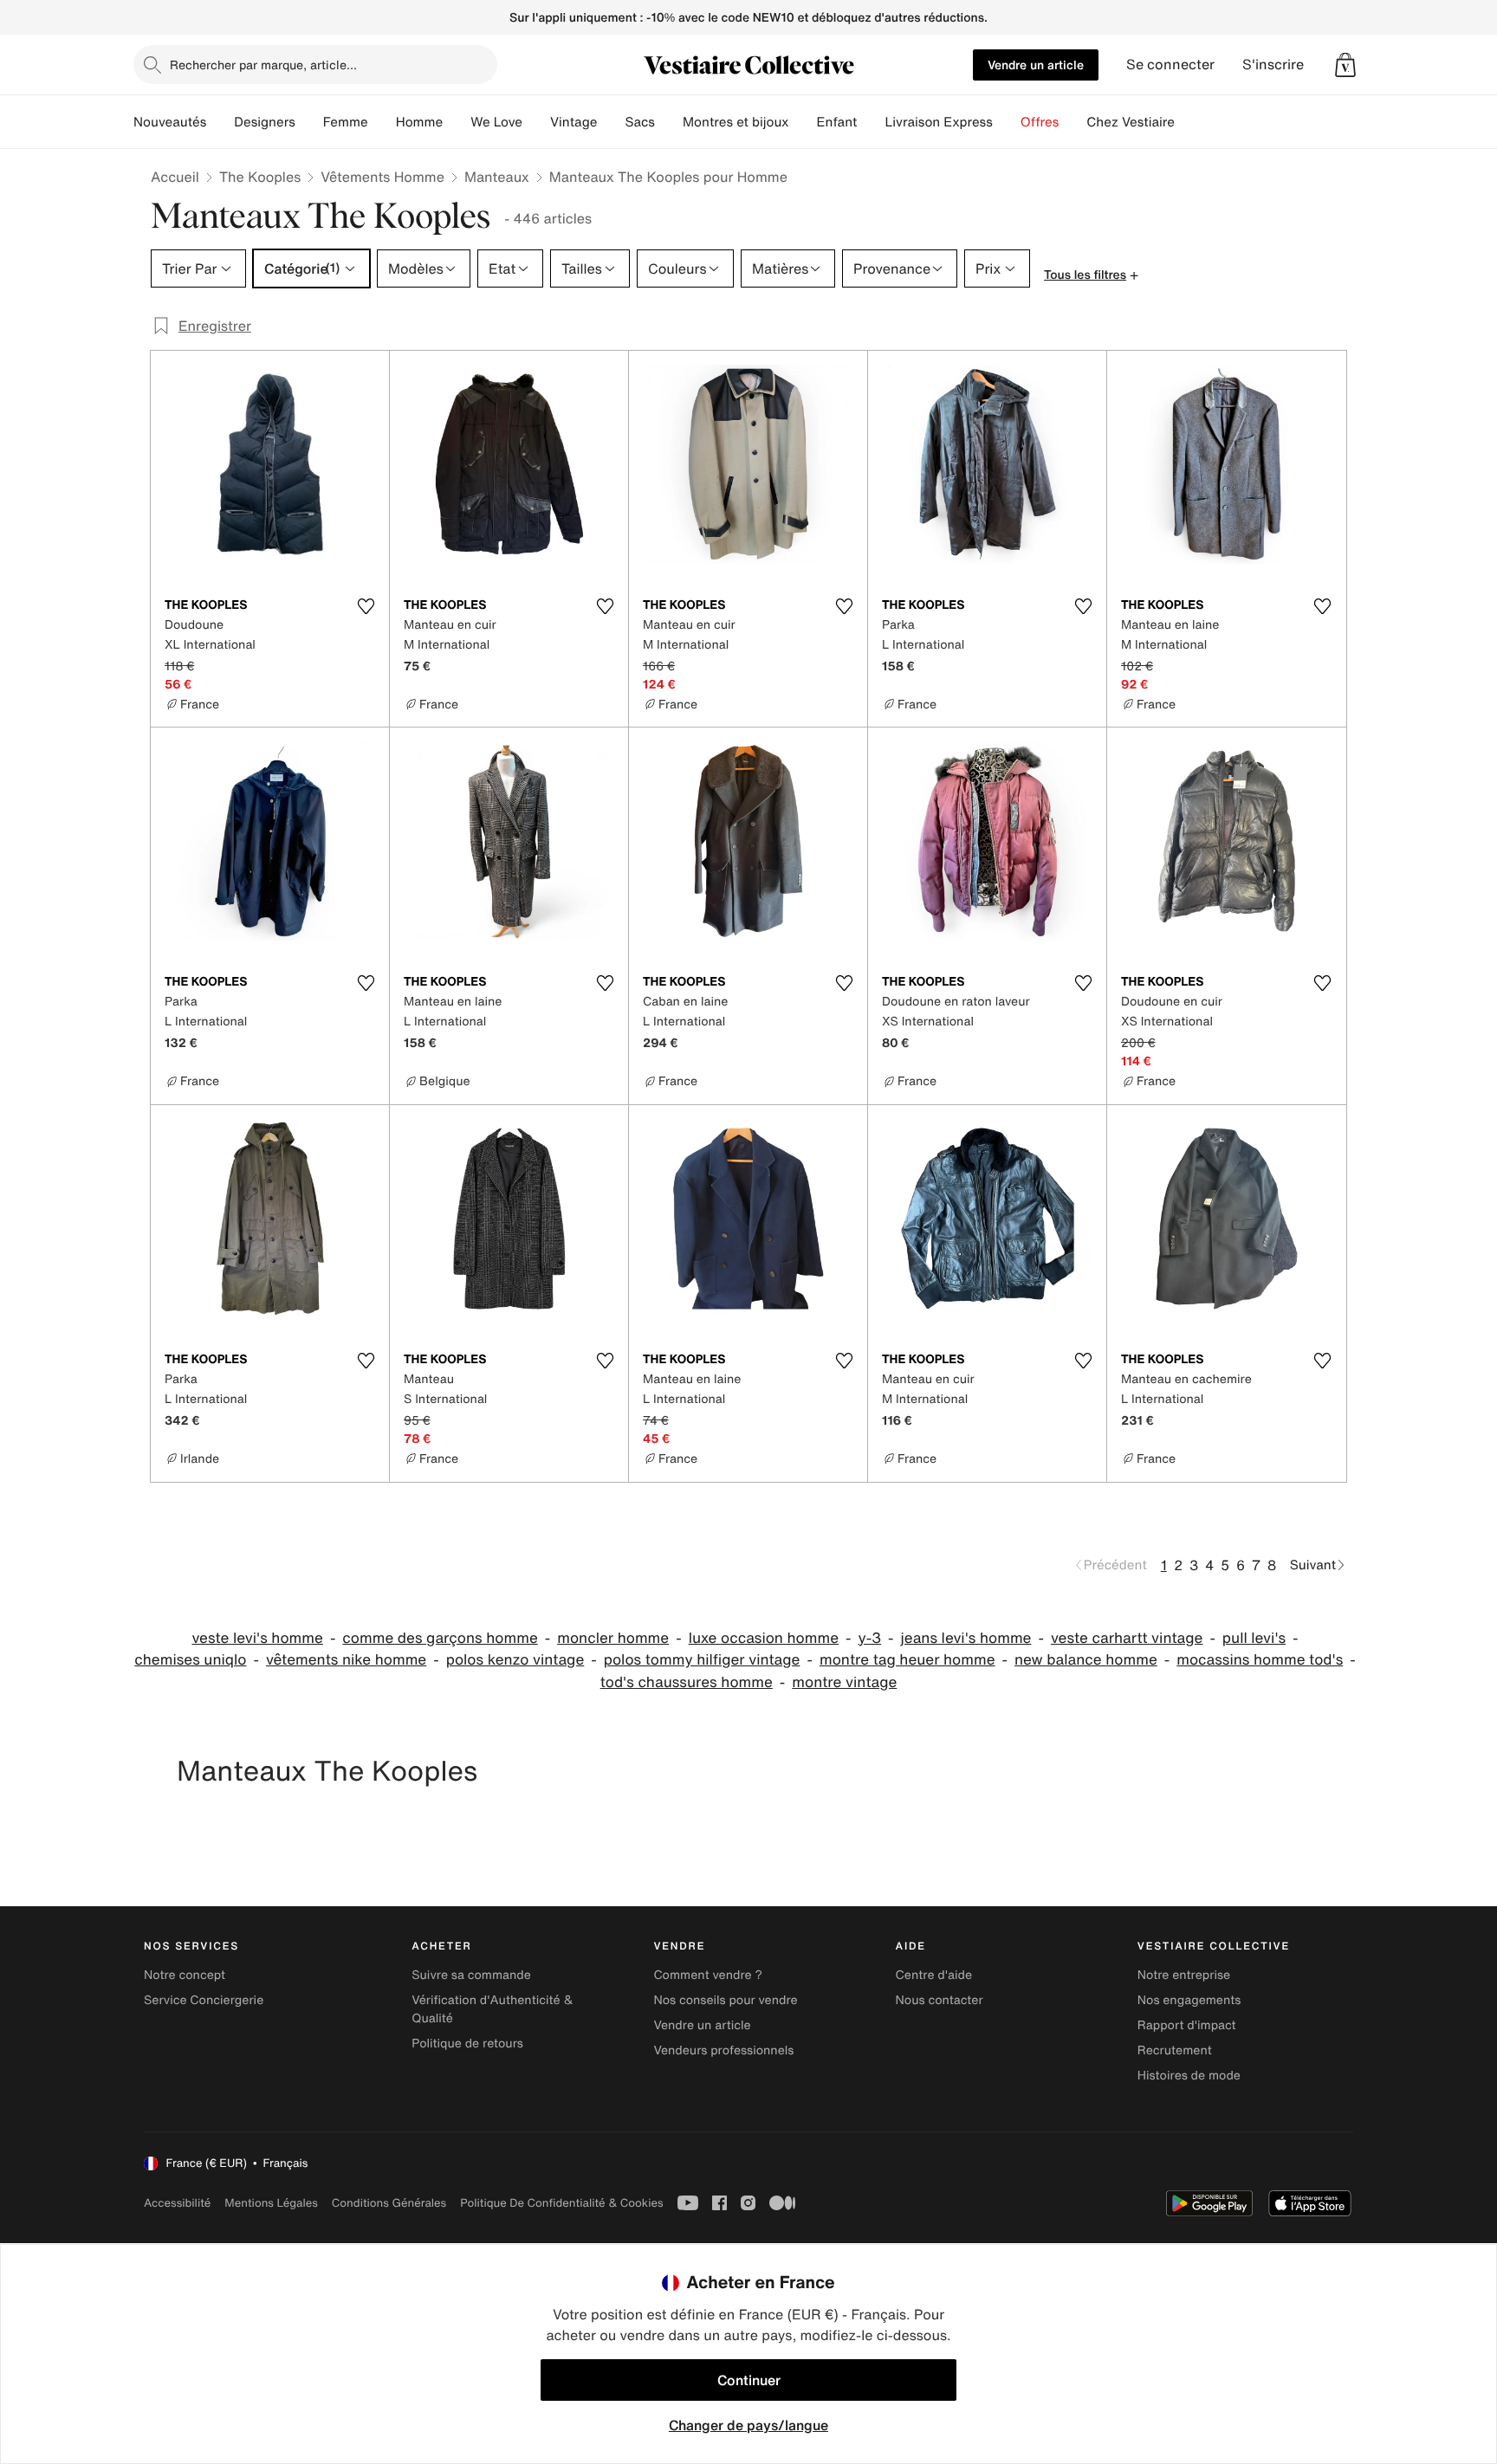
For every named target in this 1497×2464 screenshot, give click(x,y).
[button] (1345, 65)
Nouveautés (170, 122)
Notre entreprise (1184, 1975)
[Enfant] (871, 122)
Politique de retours (467, 2044)
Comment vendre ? (708, 1975)
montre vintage (844, 1682)
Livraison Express (938, 122)
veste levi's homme (257, 1638)
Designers (265, 122)
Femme (346, 122)
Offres (1040, 122)
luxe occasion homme (764, 1638)
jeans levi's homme (966, 1638)
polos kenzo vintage (515, 1660)
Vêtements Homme (382, 177)
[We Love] (536, 122)
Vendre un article (1036, 65)
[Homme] (457, 122)
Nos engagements (1189, 2000)
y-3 (870, 1638)
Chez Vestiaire (1131, 122)
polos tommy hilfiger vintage (702, 1660)
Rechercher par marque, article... (263, 65)
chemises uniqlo (190, 1660)
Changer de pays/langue (748, 2425)
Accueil (175, 177)
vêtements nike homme (346, 1660)
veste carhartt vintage (1127, 1638)
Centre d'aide (934, 1975)
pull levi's (1254, 1638)
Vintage (574, 122)
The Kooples (260, 177)
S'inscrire (1273, 65)
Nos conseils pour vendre (725, 2000)
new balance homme (1086, 1660)
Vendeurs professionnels (723, 2050)
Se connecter (1170, 65)
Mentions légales (271, 2203)
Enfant (837, 122)
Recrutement (1175, 2050)
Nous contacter (940, 2000)
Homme (420, 122)
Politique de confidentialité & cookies (561, 2203)
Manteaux (497, 177)
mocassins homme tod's (1260, 1660)
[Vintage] (611, 122)
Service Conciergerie (204, 2000)
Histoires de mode (1189, 2076)
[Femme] (382, 122)
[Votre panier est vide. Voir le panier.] (1345, 65)
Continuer (749, 2380)
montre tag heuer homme (907, 1660)
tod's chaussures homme (687, 1682)
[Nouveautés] (220, 122)
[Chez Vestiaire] (1189, 122)
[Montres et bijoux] (803, 122)
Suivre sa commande (471, 1975)
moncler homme (613, 1638)
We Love (496, 122)
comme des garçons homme (440, 1638)
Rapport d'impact (1187, 2025)
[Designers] (309, 122)
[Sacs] (669, 122)
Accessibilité (177, 2203)
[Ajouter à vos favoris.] (366, 606)
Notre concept (185, 1975)
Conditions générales (389, 2203)
